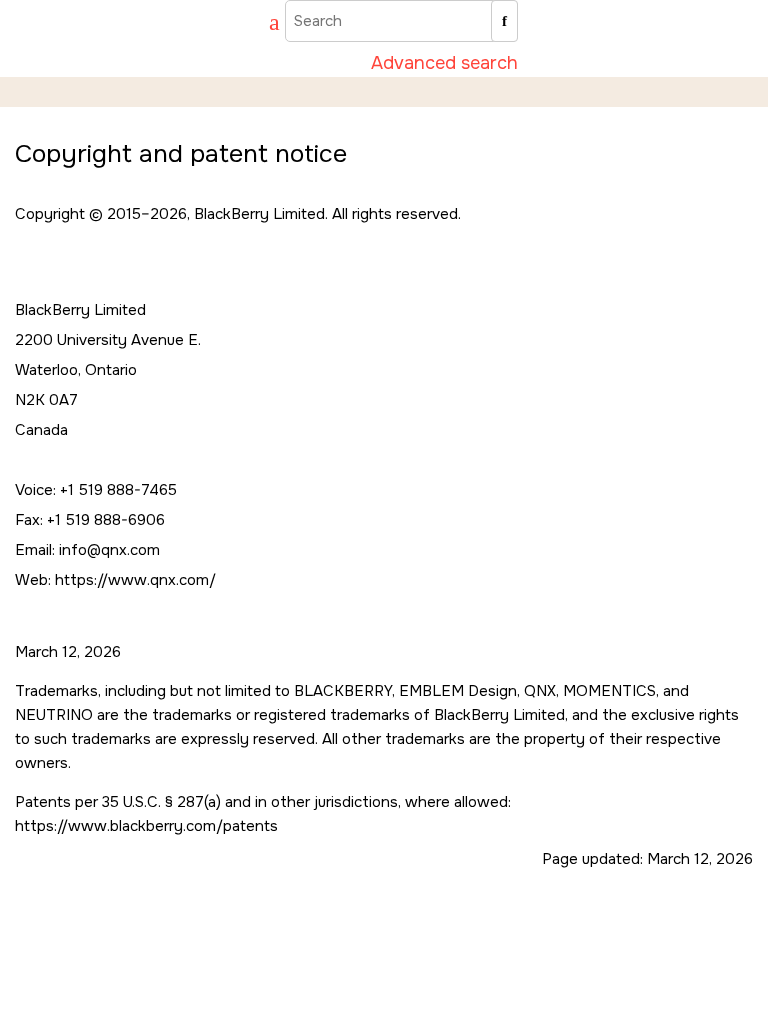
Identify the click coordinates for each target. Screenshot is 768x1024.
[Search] (504, 21)
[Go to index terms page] (265, 25)
